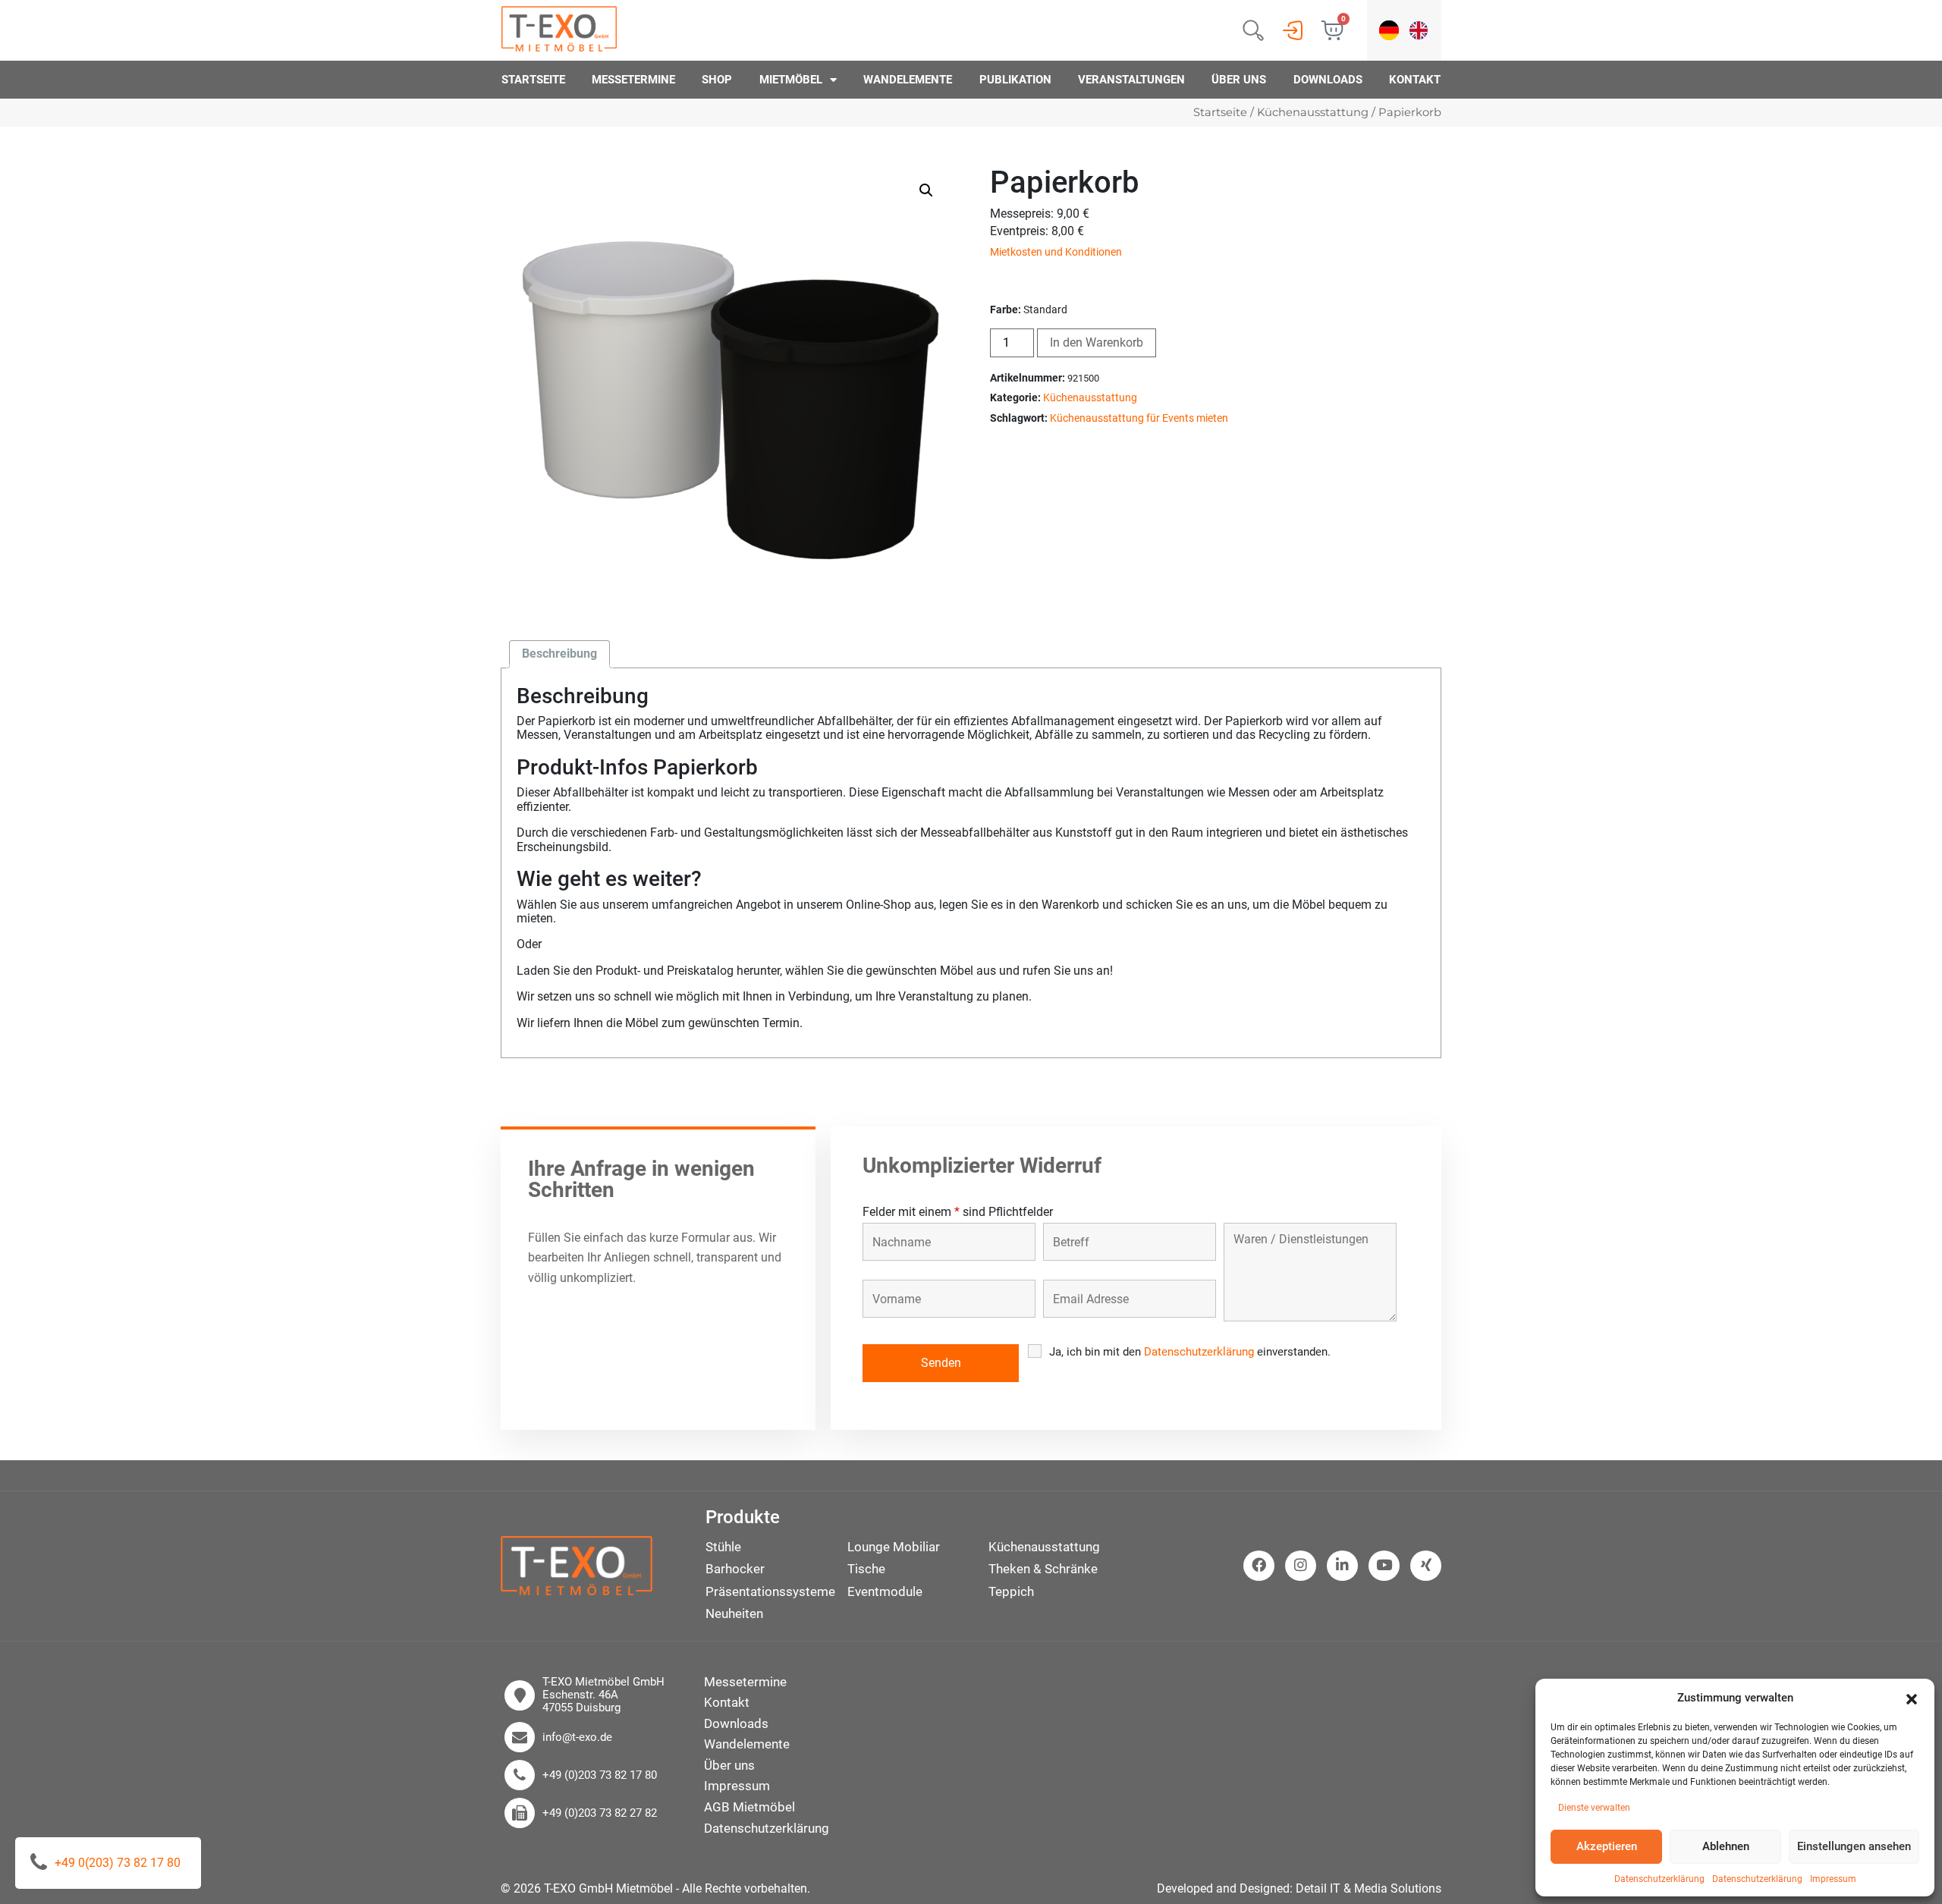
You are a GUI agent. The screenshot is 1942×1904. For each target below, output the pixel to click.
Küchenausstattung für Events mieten (1139, 418)
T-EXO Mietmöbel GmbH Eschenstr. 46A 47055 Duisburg (603, 1695)
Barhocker (735, 1569)
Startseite (533, 80)
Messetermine (633, 80)
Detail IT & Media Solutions (1369, 1888)
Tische (866, 1569)
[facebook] (1259, 1566)
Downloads (1328, 80)
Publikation (1015, 80)
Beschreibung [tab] (559, 654)
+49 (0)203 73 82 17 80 (600, 1775)
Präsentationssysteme (770, 1591)
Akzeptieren (1607, 1846)
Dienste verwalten (1594, 1808)
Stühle (723, 1547)
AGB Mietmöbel (749, 1807)
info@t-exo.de (577, 1737)
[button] (1912, 1698)
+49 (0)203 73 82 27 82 (600, 1813)
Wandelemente (908, 80)
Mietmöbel (791, 80)
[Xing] (1426, 1566)
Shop (717, 80)
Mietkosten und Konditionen (1056, 252)
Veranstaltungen (1131, 80)
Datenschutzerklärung (1659, 1879)
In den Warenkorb (1097, 342)
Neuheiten (734, 1613)
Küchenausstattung (1313, 112)
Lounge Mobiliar (894, 1547)
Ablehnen (1726, 1846)
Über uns (1239, 80)
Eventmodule (885, 1591)
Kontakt (1415, 80)
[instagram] (1301, 1566)
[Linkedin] (1342, 1566)
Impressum (1833, 1879)
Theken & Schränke (1043, 1569)
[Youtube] (1384, 1566)
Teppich (1011, 1591)
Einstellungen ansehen (1854, 1846)
